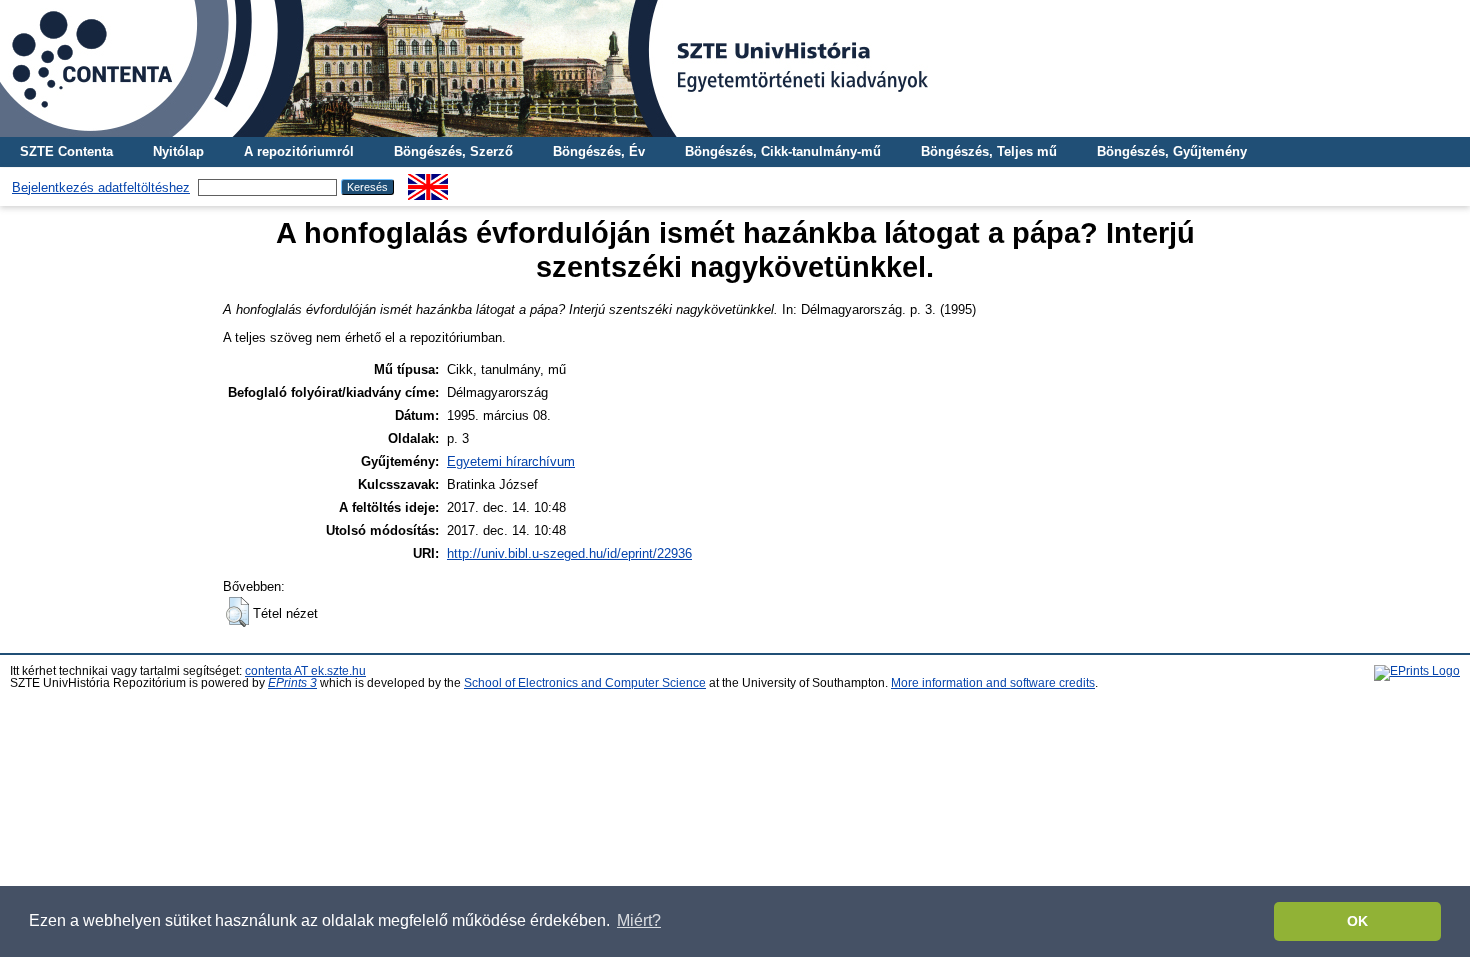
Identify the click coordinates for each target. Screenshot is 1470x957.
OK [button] (1357, 921)
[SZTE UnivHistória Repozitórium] (735, 68)
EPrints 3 (292, 683)
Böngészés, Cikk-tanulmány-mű (783, 151)
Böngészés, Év (599, 151)
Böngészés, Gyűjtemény (1172, 151)
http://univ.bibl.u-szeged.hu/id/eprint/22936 (569, 553)
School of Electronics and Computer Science (585, 683)
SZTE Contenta (66, 151)
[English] (428, 181)
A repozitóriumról (299, 151)
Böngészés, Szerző (453, 151)
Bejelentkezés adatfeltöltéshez (101, 187)
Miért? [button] (639, 920)
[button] (237, 612)
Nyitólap (178, 151)
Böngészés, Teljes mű (989, 151)
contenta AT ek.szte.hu (305, 671)
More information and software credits (993, 683)
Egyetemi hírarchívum (511, 461)
